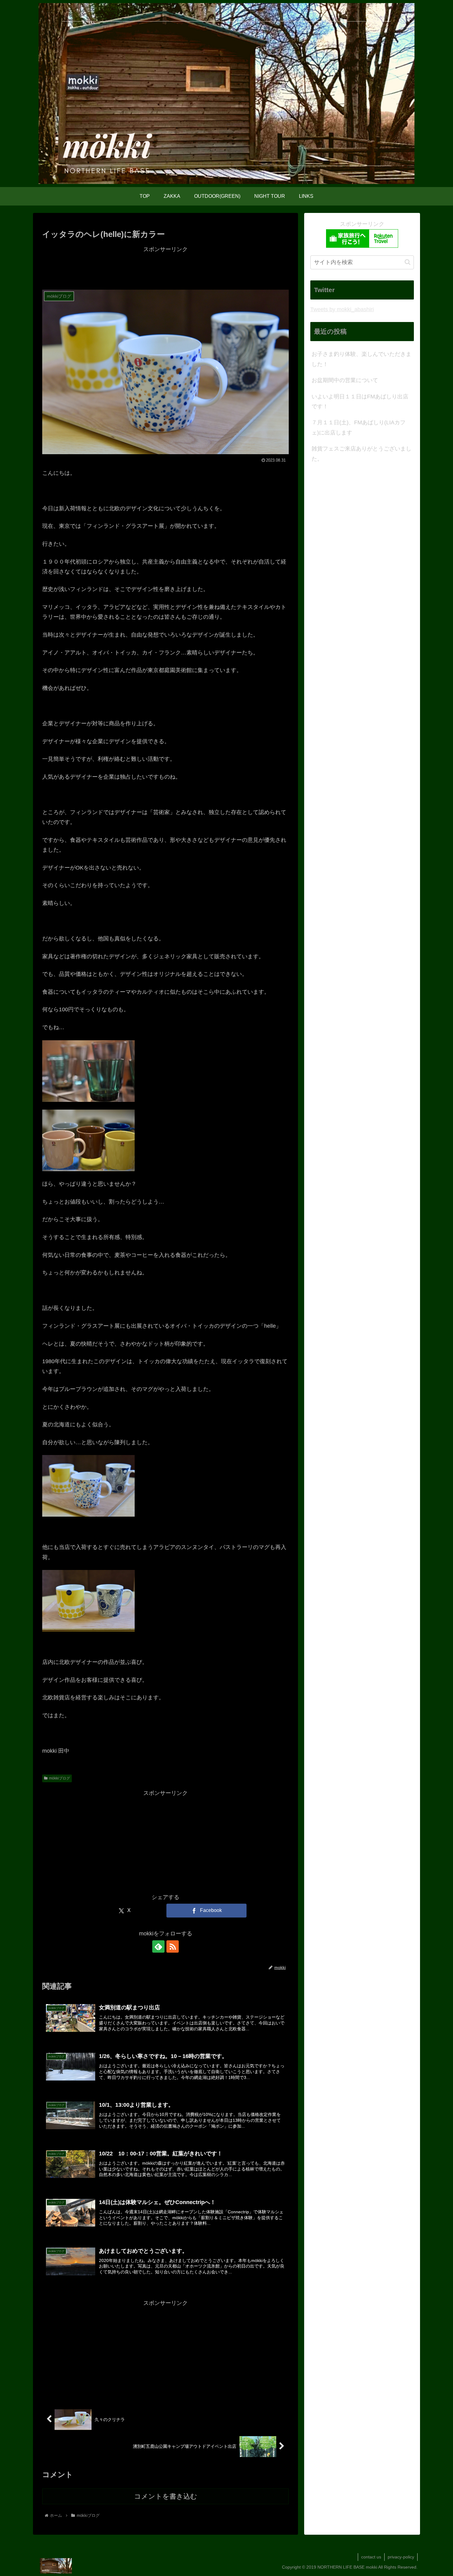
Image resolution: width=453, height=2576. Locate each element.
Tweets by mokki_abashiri (342, 309)
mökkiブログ (59, 1778)
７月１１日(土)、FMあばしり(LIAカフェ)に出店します (359, 427)
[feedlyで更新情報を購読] (158, 1946)
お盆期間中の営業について (345, 380)
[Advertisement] (165, 268)
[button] (408, 262)
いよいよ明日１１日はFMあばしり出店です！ (360, 401)
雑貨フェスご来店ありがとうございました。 (361, 454)
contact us (371, 2557)
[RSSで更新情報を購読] (173, 1946)
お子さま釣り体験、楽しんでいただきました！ (361, 359)
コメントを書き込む (166, 2496)
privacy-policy (401, 2557)
